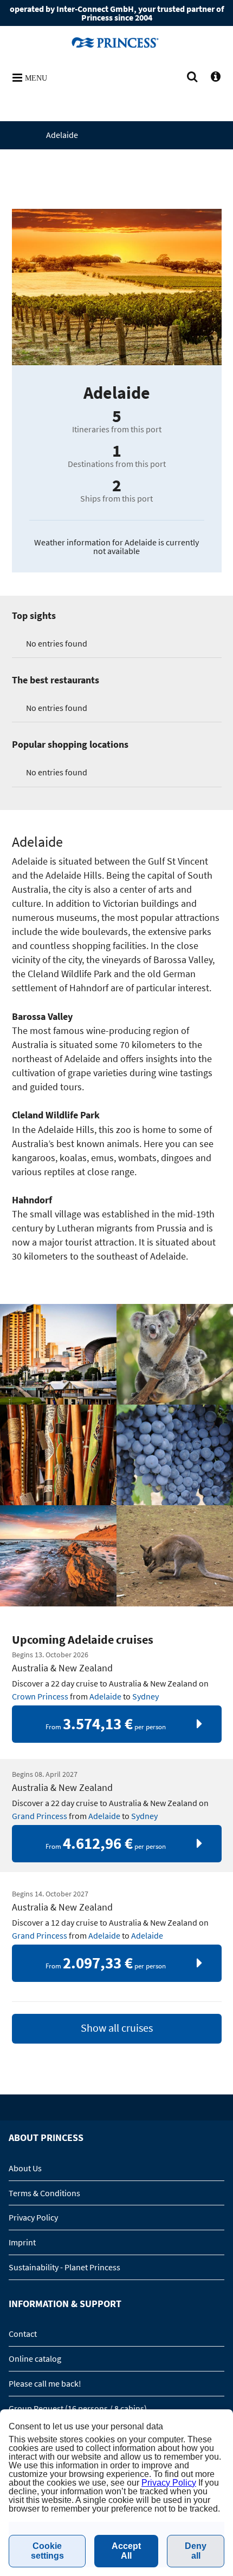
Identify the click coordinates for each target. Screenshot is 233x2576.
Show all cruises (117, 2028)
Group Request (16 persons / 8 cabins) (78, 2408)
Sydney (145, 1696)
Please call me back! (45, 2383)
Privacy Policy (33, 2217)
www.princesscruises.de (116, 42)
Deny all (196, 2551)
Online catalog (35, 2358)
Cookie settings (47, 2551)
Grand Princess (40, 1816)
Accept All (126, 2551)
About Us (25, 2168)
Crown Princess (40, 1696)
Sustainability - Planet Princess (64, 2267)
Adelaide (105, 1696)
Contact (23, 2334)
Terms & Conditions (44, 2193)
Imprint (22, 2242)
